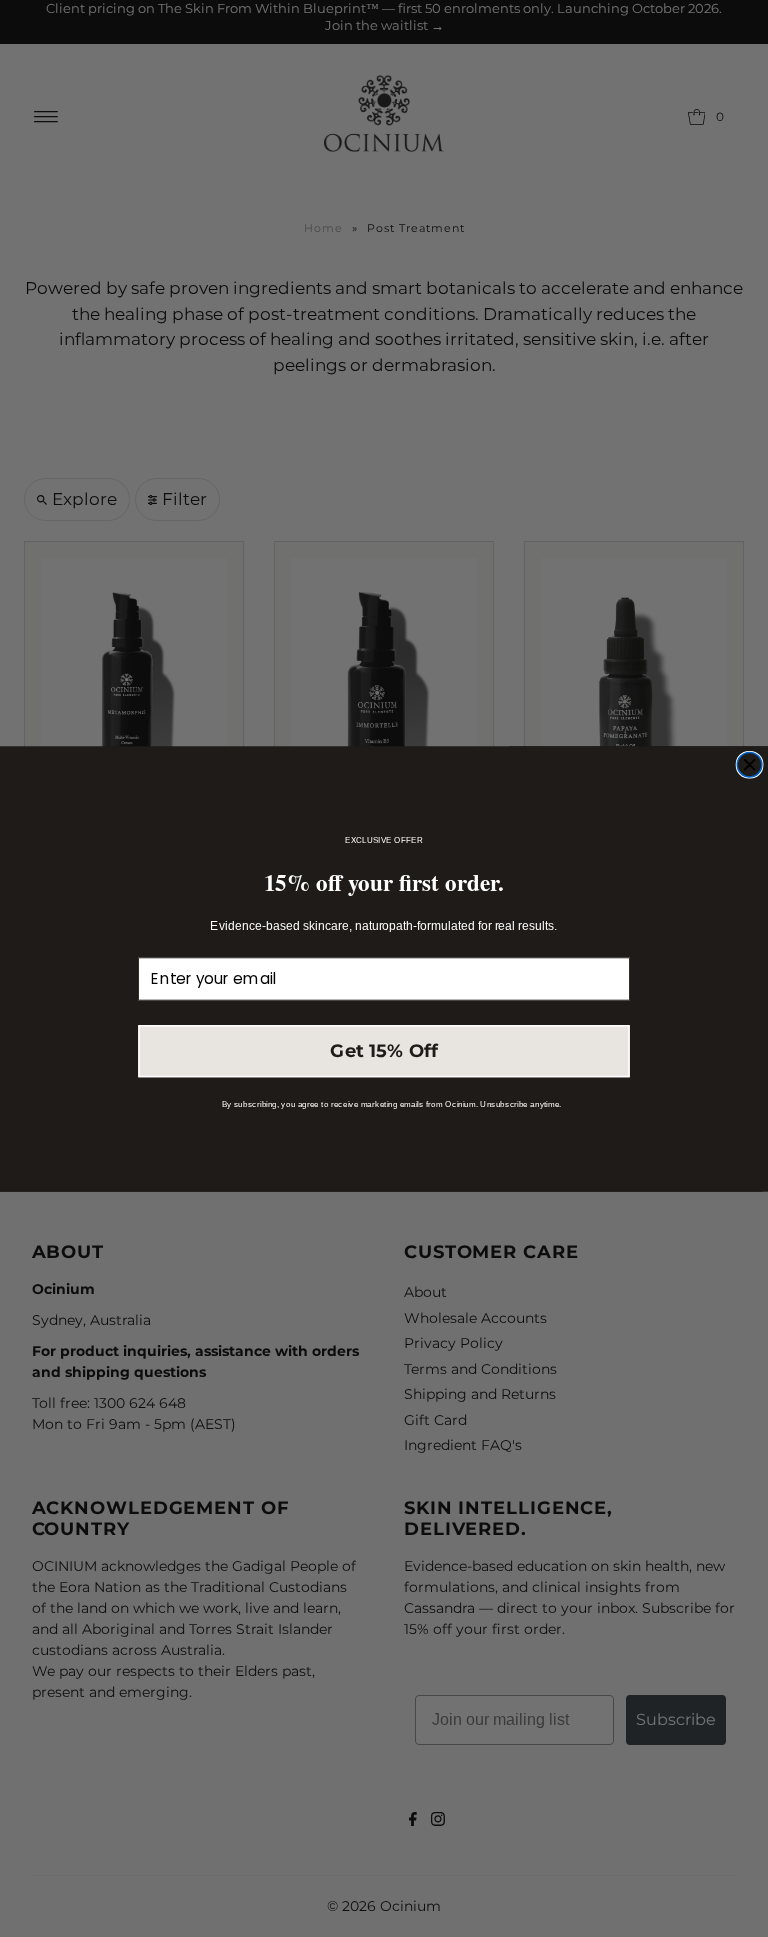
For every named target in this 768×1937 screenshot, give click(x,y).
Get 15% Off (384, 1050)
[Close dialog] (749, 764)
